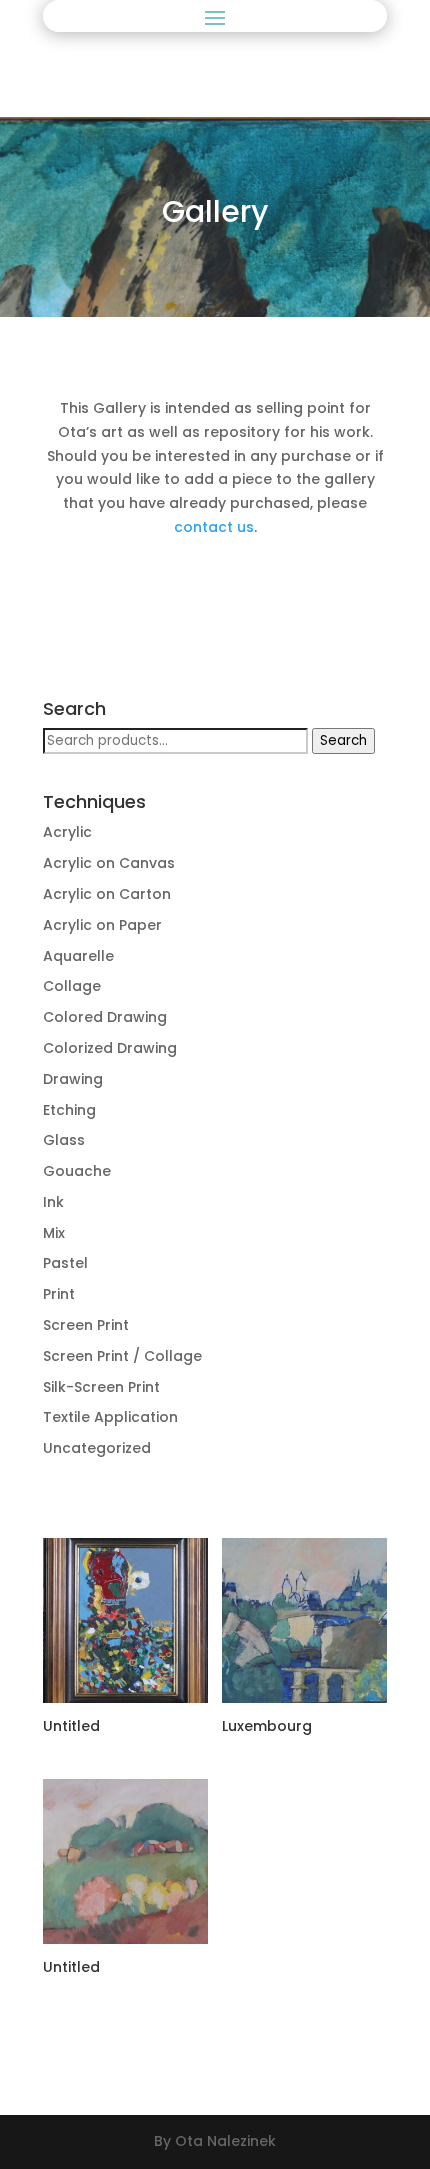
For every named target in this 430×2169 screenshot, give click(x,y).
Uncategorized (97, 1448)
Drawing (73, 1079)
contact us (214, 527)
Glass (64, 1140)
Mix (54, 1233)
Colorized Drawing (110, 1048)
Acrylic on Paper (102, 925)
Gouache (77, 1171)
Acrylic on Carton (107, 894)
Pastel (65, 1263)
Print (59, 1294)
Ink (53, 1202)
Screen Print (86, 1325)
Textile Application (110, 1417)
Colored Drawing (105, 1017)
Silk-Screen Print (101, 1387)
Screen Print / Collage (122, 1356)
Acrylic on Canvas (109, 863)
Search (343, 740)
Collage (72, 986)
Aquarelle (78, 956)
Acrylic (67, 832)
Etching (69, 1110)
